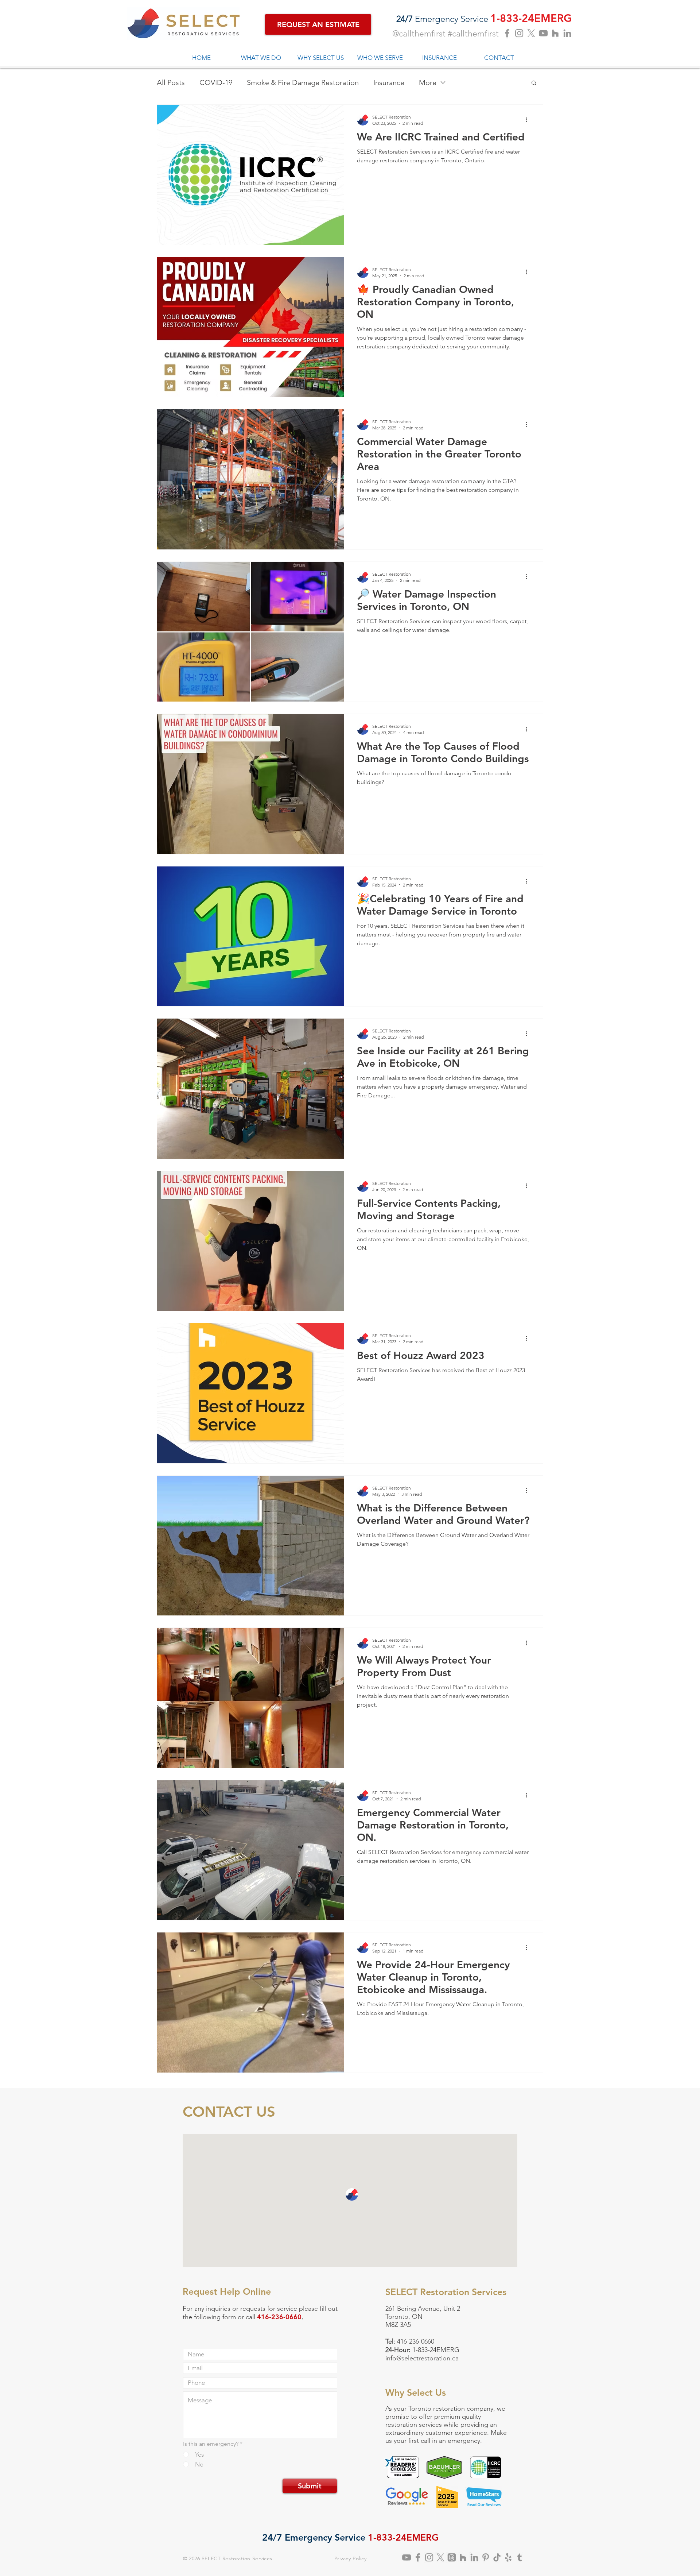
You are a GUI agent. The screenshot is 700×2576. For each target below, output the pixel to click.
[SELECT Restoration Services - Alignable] (474, 2557)
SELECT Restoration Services (237, 2558)
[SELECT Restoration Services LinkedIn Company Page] (567, 33)
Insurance (389, 82)
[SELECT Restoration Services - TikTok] (497, 2557)
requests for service (269, 2309)
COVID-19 (216, 82)
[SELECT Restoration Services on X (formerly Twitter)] (440, 2557)
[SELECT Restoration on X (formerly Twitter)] (531, 33)
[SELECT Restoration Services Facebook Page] (507, 33)
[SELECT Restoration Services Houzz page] (555, 33)
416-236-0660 (416, 2341)
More (428, 82)
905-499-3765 (443, 2333)
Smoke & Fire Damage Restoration (303, 82)
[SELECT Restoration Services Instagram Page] (519, 33)
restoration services (414, 2425)
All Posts (171, 82)
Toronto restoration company (451, 2409)
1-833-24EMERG (436, 2350)
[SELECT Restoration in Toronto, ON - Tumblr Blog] (520, 2557)
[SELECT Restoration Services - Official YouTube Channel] (543, 33)
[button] (534, 83)
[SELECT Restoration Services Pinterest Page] (486, 2557)
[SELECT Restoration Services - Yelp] (508, 2557)
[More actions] (529, 120)
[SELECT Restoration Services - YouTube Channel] (407, 2557)
